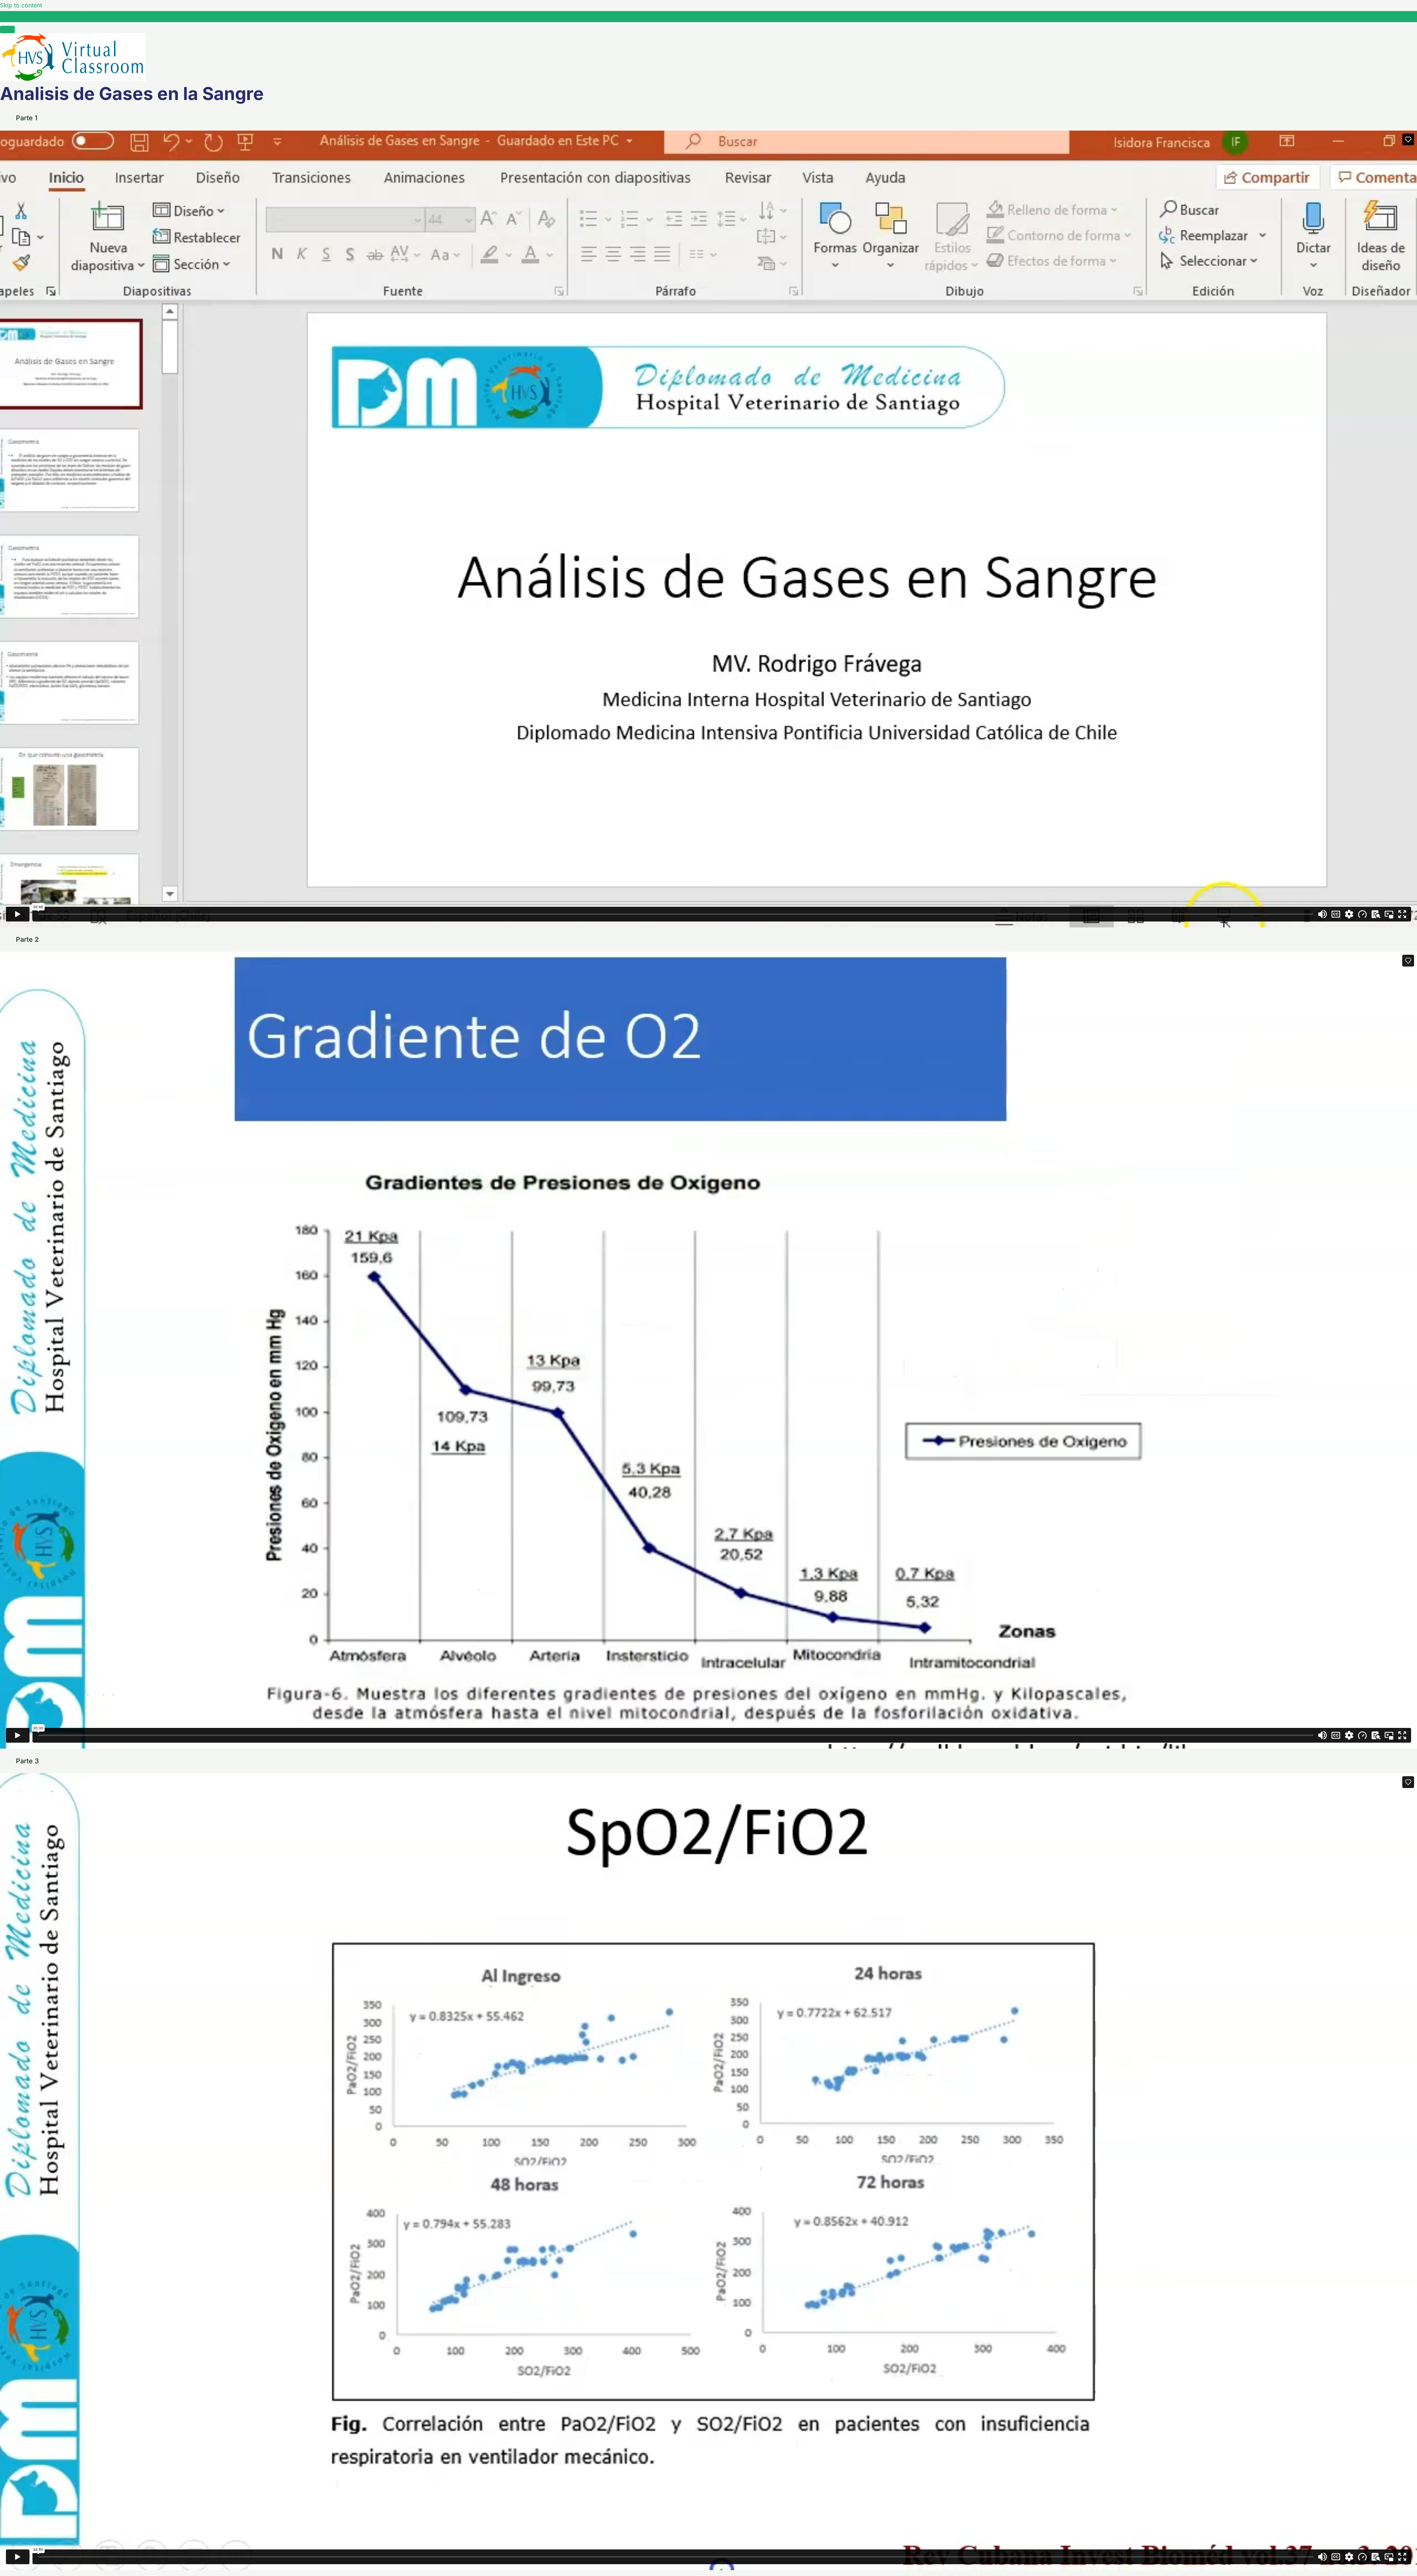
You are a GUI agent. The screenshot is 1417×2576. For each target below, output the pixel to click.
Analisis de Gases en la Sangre (59, 16)
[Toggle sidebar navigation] (7, 18)
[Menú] (7, 30)
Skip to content (21, 5)
